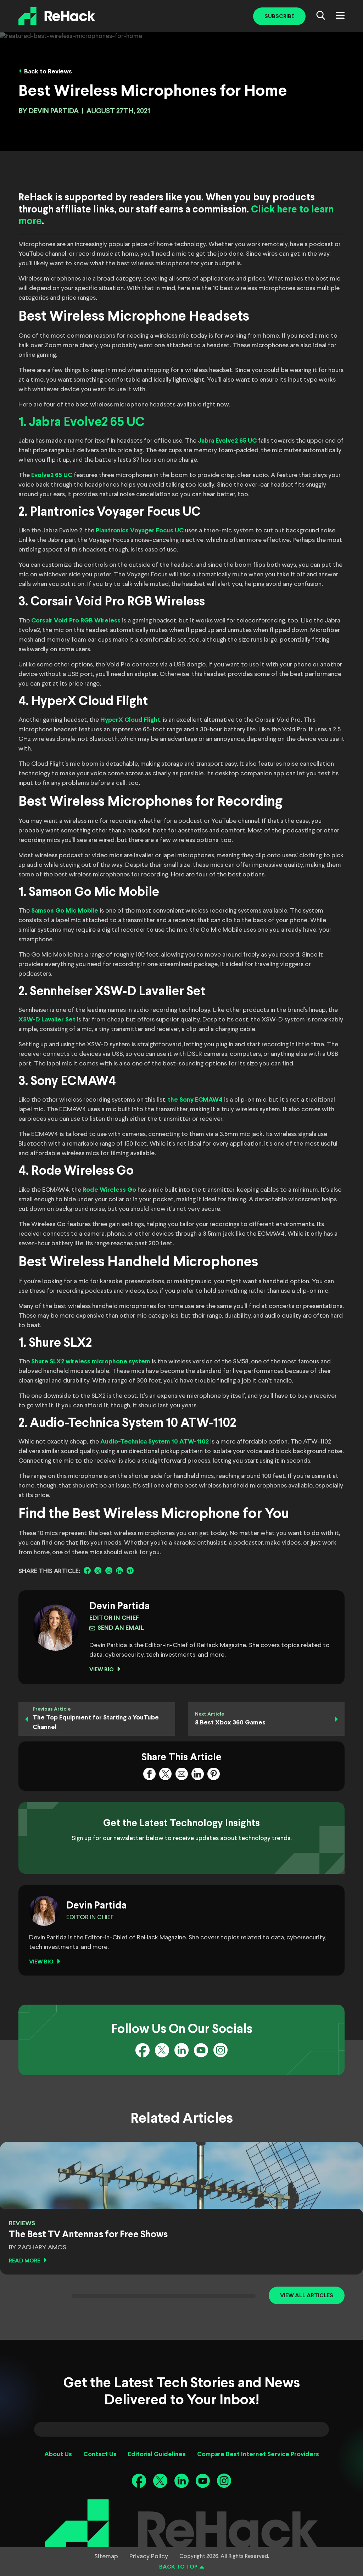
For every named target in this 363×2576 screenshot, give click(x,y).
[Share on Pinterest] (130, 1570)
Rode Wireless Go (109, 1190)
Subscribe (279, 16)
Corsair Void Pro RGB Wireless (76, 621)
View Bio (102, 1670)
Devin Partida (54, 111)
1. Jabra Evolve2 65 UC (82, 423)
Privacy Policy (149, 2556)
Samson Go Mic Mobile (65, 911)
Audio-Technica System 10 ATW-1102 (155, 1442)
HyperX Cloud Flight (130, 720)
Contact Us (100, 2455)
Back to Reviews (48, 72)
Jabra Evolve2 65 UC (227, 441)
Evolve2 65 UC (52, 475)
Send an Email (121, 1628)
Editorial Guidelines (157, 2455)
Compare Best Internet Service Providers (258, 2455)
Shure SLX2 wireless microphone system (91, 1362)
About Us (58, 2455)
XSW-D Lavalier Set (47, 1020)
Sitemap (106, 2556)
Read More (24, 2261)
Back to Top (178, 2567)
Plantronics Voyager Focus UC (140, 531)
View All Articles (307, 2296)
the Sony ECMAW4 (195, 1100)
